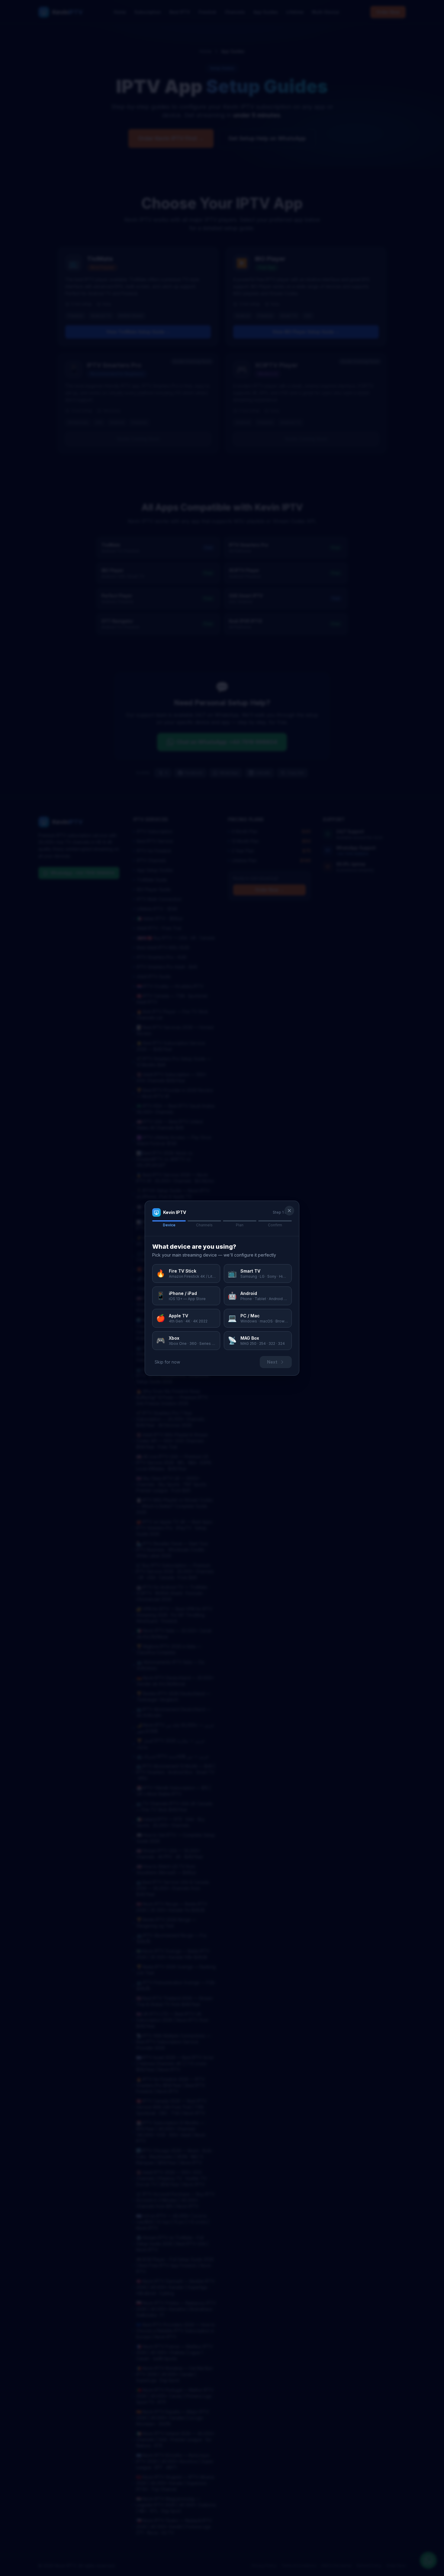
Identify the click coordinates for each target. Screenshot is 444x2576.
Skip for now (167, 1362)
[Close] (289, 1211)
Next (272, 1362)
